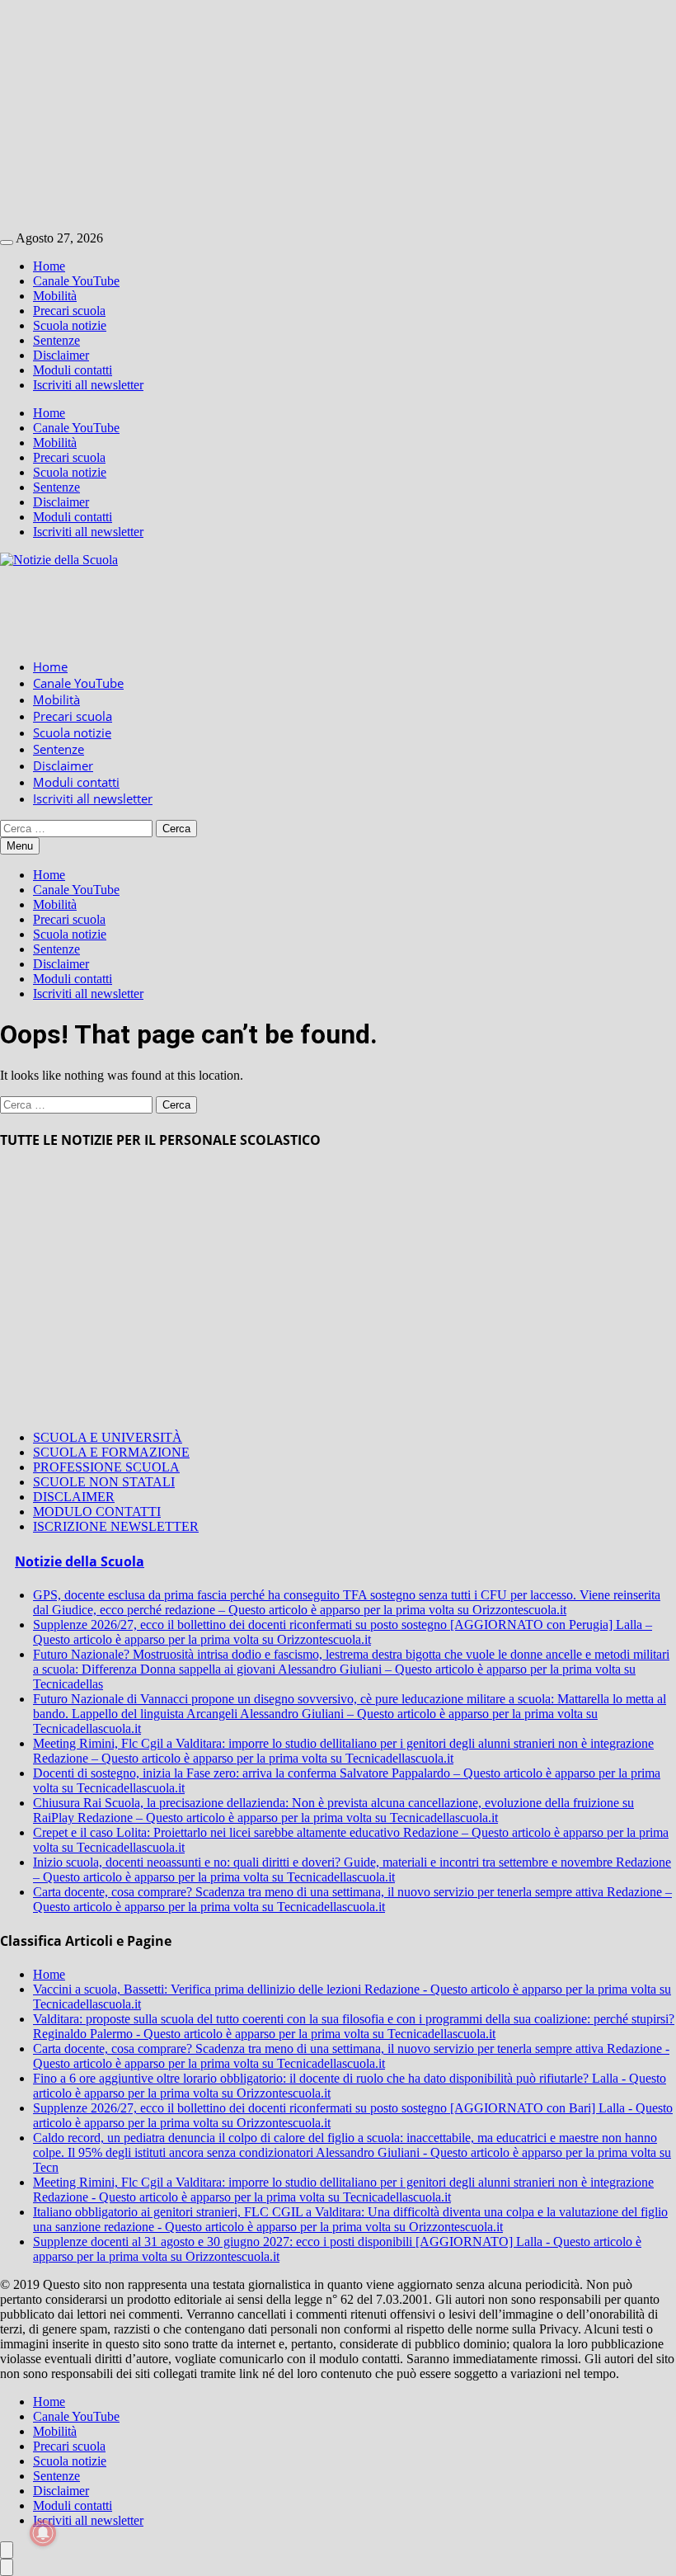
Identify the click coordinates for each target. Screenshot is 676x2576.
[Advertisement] (338, 115)
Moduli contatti (73, 370)
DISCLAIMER (74, 1497)
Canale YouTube (76, 281)
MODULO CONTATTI (97, 1512)
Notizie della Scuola (80, 1561)
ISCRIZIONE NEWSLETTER (116, 1526)
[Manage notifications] (43, 2533)
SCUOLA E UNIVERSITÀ (108, 1437)
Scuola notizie (70, 325)
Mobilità (55, 296)
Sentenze (56, 340)
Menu (20, 846)
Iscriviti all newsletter (88, 385)
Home (49, 266)
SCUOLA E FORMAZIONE (111, 1452)
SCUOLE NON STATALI (104, 1482)
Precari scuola (69, 311)
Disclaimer (61, 355)
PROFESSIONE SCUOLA (106, 1467)
